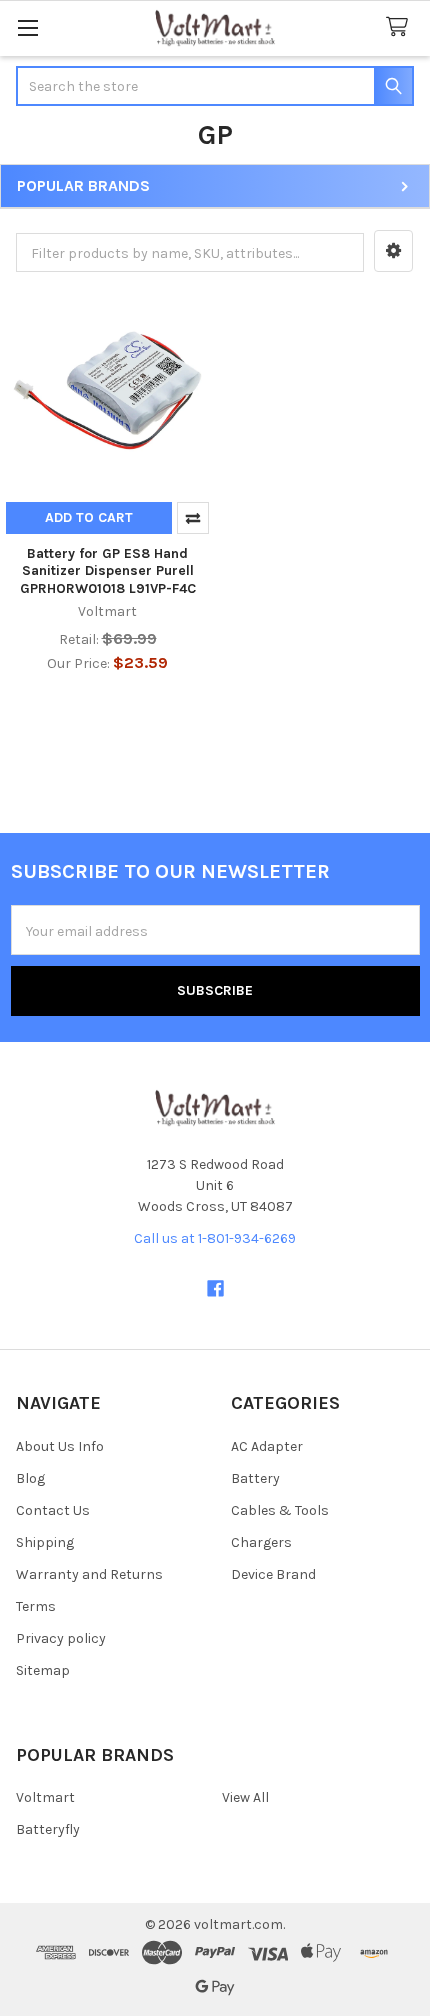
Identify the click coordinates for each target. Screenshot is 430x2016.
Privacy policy (61, 1638)
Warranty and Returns (89, 1574)
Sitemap (43, 1670)
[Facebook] (215, 1288)
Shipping (45, 1542)
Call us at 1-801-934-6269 (215, 1238)
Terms (36, 1606)
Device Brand (273, 1574)
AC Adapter (267, 1446)
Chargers (261, 1542)
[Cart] (401, 27)
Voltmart (45, 1797)
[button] (393, 251)
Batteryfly (48, 1829)
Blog (30, 1478)
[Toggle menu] (27, 27)
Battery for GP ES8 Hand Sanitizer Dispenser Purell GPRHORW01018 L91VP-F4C (108, 571)
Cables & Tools (280, 1510)
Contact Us (53, 1510)
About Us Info (60, 1446)
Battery (255, 1478)
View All (245, 1797)
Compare (193, 518)
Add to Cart (89, 517)
